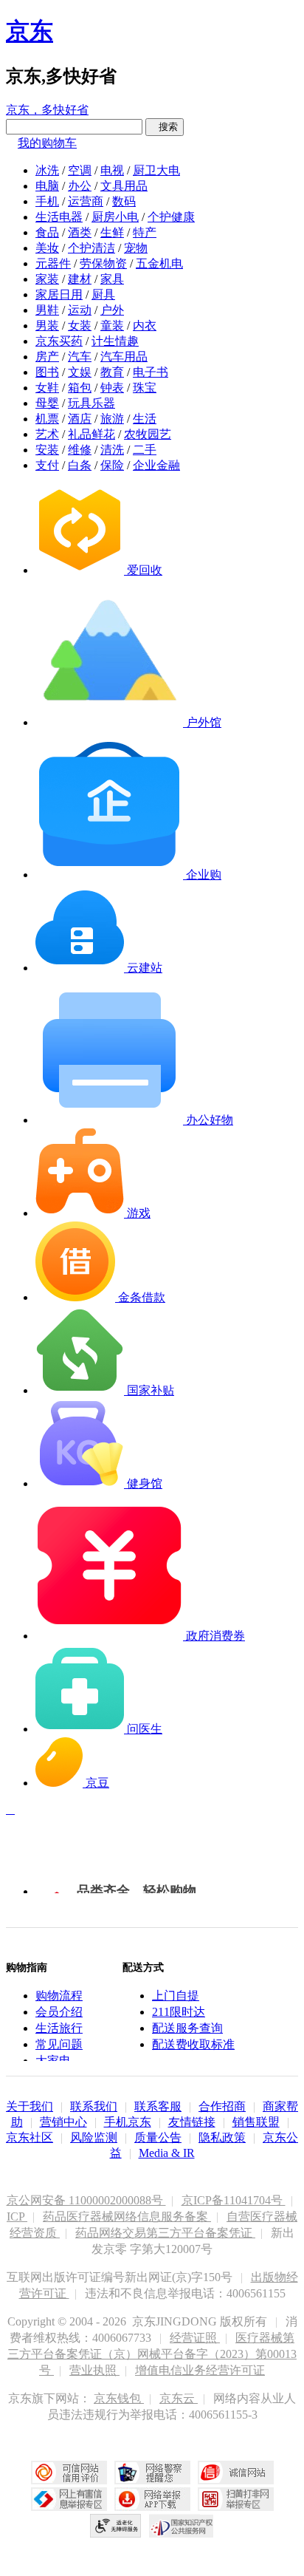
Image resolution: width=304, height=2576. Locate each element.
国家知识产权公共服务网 (182, 2526)
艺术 (47, 434)
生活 (145, 419)
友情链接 (192, 2122)
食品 (47, 232)
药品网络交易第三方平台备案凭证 (165, 2233)
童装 (112, 326)
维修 (80, 450)
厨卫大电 (156, 170)
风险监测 (94, 2137)
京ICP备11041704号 (234, 2200)
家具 (112, 279)
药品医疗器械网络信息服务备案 (127, 2216)
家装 (47, 279)
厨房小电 (115, 217)
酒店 (80, 419)
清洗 (112, 450)
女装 (80, 326)
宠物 (136, 248)
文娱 (80, 372)
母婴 (47, 403)
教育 (112, 372)
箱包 (80, 388)
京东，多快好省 (47, 110)
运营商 (86, 201)
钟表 (112, 388)
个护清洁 (91, 248)
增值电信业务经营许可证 (200, 2370)
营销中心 (63, 2122)
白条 (80, 465)
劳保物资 (103, 263)
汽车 (80, 357)
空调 (80, 170)
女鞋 (47, 388)
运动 (80, 310)
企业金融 (156, 465)
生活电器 (59, 217)
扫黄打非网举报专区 (236, 2499)
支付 (47, 465)
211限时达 (179, 2012)
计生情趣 (115, 341)
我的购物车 (47, 143)
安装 (47, 450)
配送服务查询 (187, 2028)
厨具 (103, 294)
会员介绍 (59, 2012)
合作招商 (222, 2106)
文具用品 (124, 186)
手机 (47, 201)
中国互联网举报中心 (69, 2499)
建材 (80, 279)
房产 (47, 357)
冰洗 (47, 170)
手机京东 (128, 2122)
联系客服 (158, 2106)
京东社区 (30, 2137)
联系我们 (94, 2106)
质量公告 (158, 2137)
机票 (47, 419)
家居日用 (59, 294)
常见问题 (59, 2044)
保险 (112, 465)
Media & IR (167, 2153)
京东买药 (59, 341)
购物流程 (59, 1996)
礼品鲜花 (91, 434)
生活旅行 (59, 2028)
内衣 (145, 326)
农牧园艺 (148, 434)
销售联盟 (256, 2122)
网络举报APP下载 (152, 2499)
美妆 (47, 248)
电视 (112, 170)
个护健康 (171, 217)
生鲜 (112, 232)
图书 (47, 372)
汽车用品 (124, 357)
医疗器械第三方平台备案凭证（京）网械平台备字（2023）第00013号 (152, 2354)
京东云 (179, 2398)
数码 (124, 201)
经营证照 (195, 2338)
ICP (17, 2216)
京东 (30, 31)
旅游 (112, 419)
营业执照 (94, 2370)
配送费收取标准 (193, 2044)
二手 (145, 450)
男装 (47, 326)
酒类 (80, 232)
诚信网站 (236, 2473)
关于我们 (30, 2106)
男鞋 (47, 310)
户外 (112, 310)
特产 (145, 232)
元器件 (53, 263)
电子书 (151, 372)
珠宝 (145, 388)
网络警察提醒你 (152, 2473)
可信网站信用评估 (69, 2473)
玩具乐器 (91, 403)
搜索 (165, 127)
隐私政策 (222, 2137)
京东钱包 (119, 2398)
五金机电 (159, 263)
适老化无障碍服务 (116, 2526)
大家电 (53, 2061)
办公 (80, 186)
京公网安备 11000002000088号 (86, 2200)
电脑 (47, 186)
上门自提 (176, 1996)
